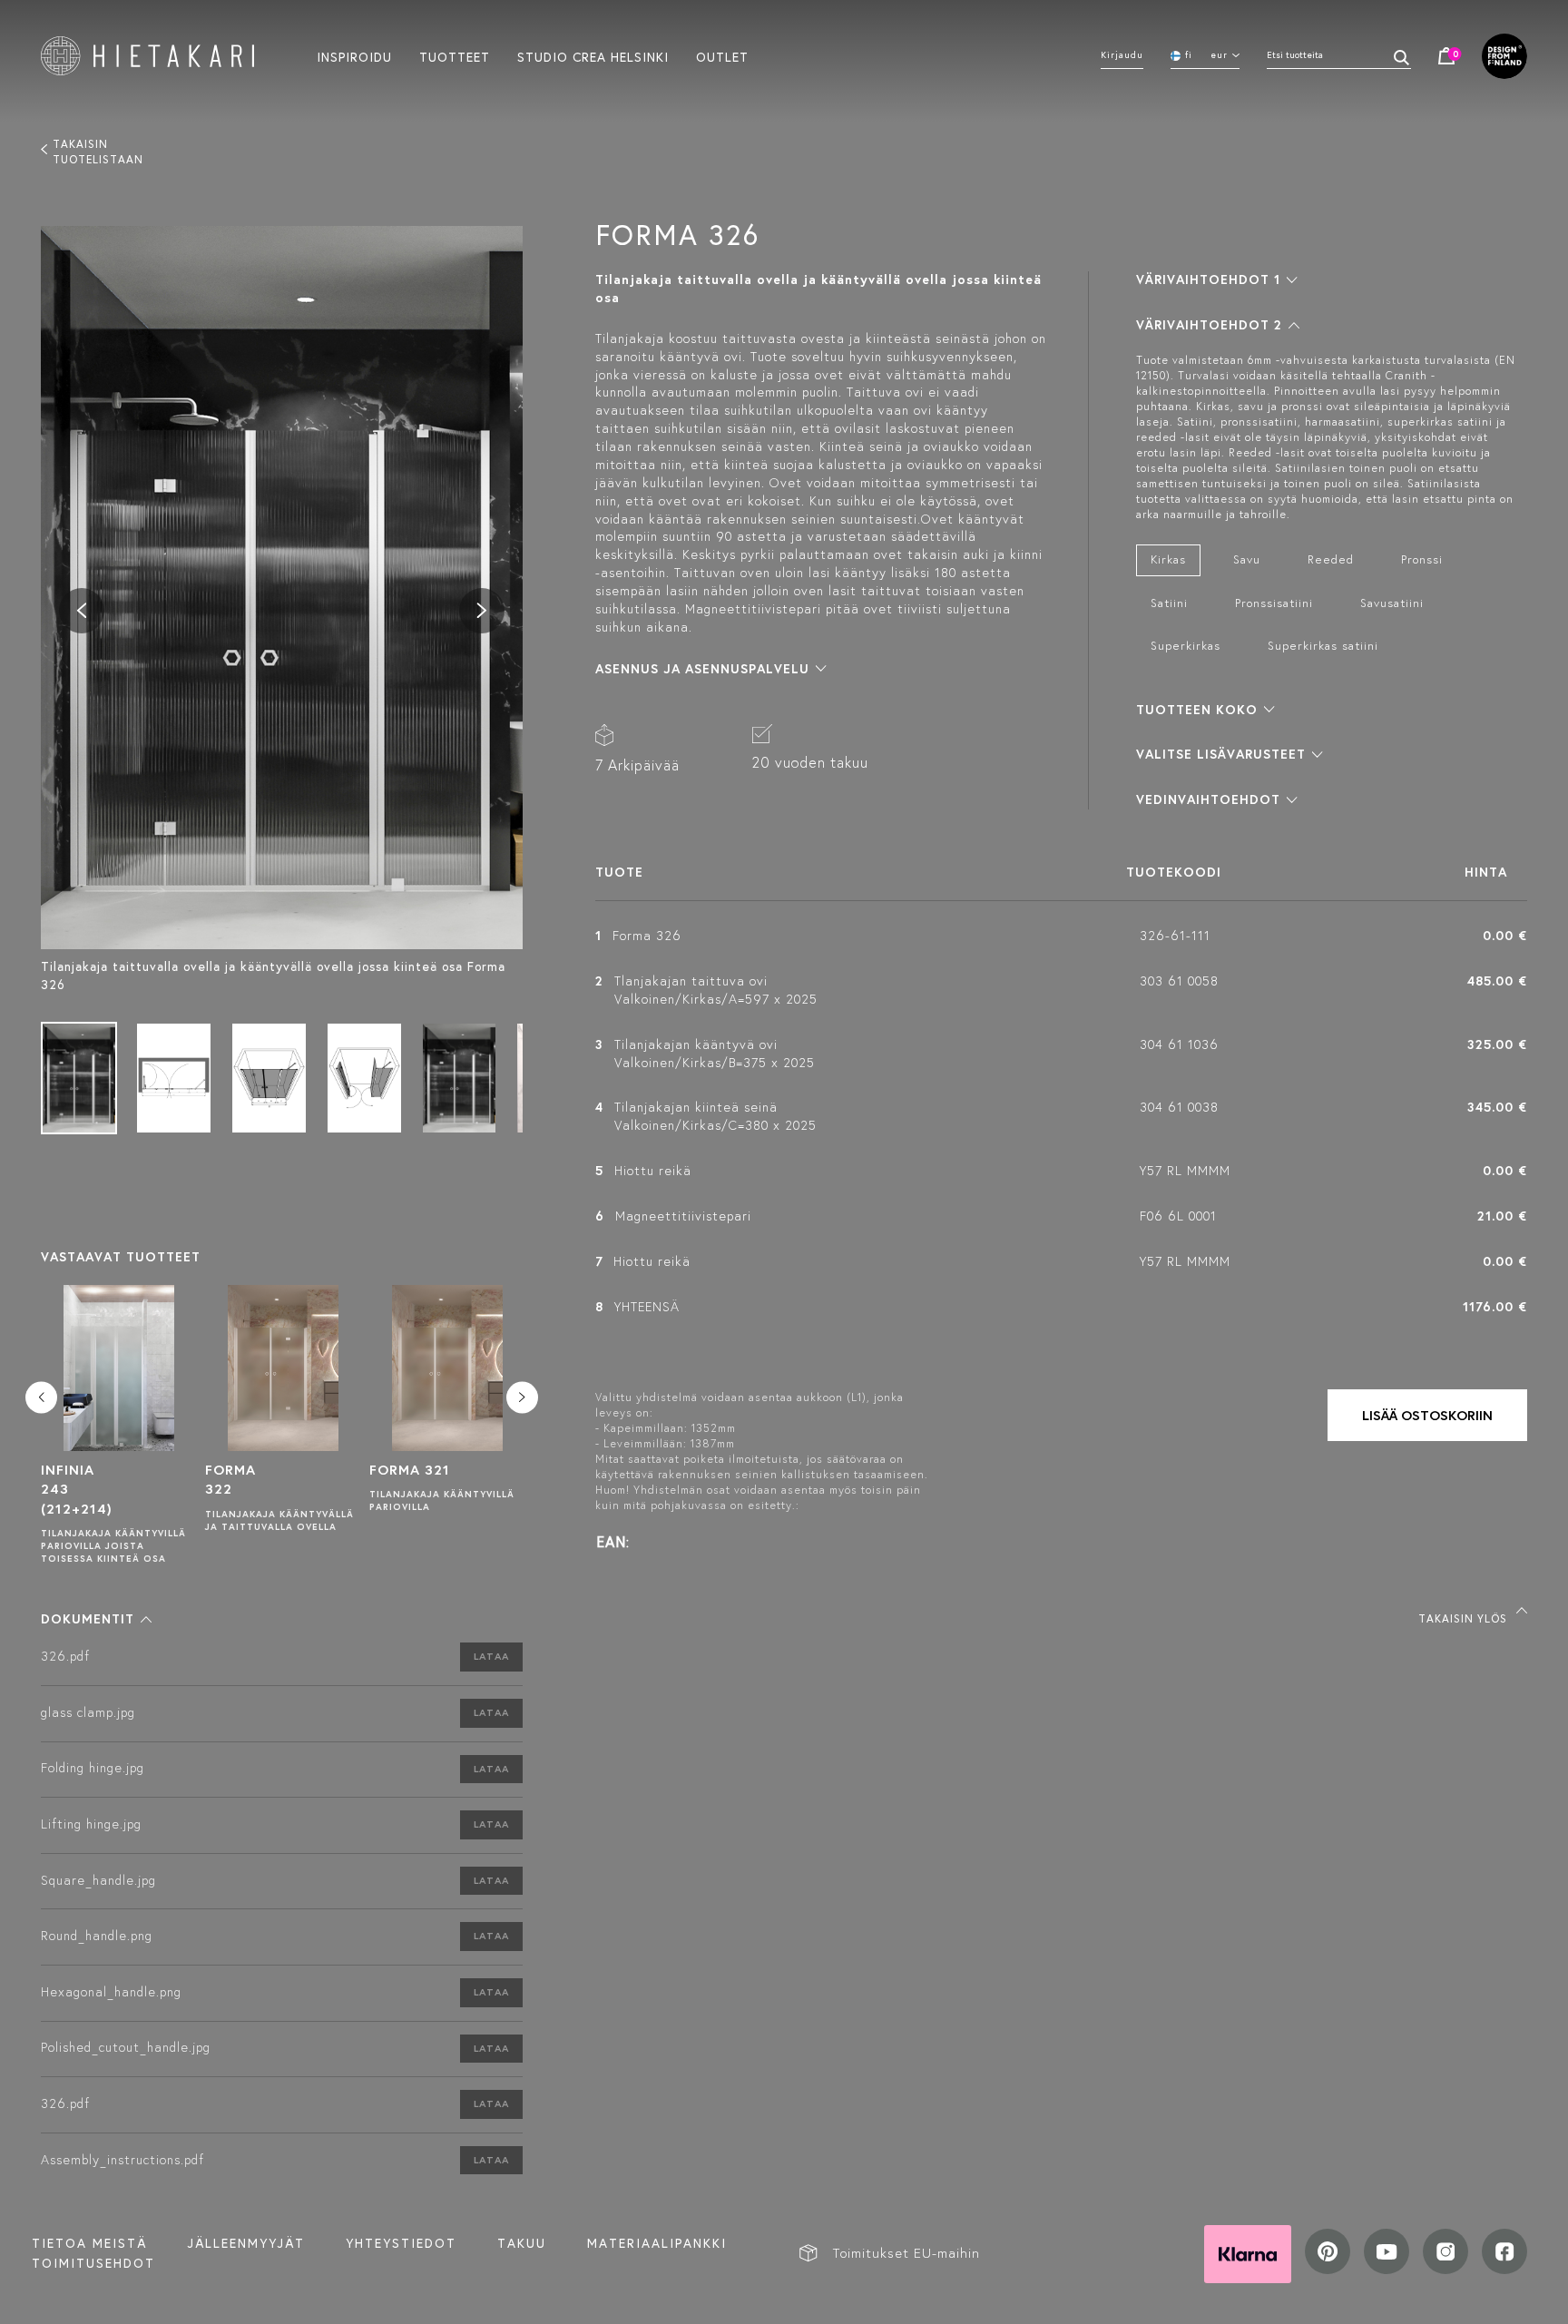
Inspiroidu (354, 56)
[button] (96, 1619)
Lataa (491, 1656)
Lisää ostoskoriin (1427, 1415)
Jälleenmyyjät (246, 2243)
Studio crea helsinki (593, 56)
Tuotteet (455, 56)
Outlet (722, 56)
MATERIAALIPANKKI (657, 2243)
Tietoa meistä (89, 2243)
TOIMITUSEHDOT (93, 2263)
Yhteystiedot (401, 2243)
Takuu (522, 2243)
